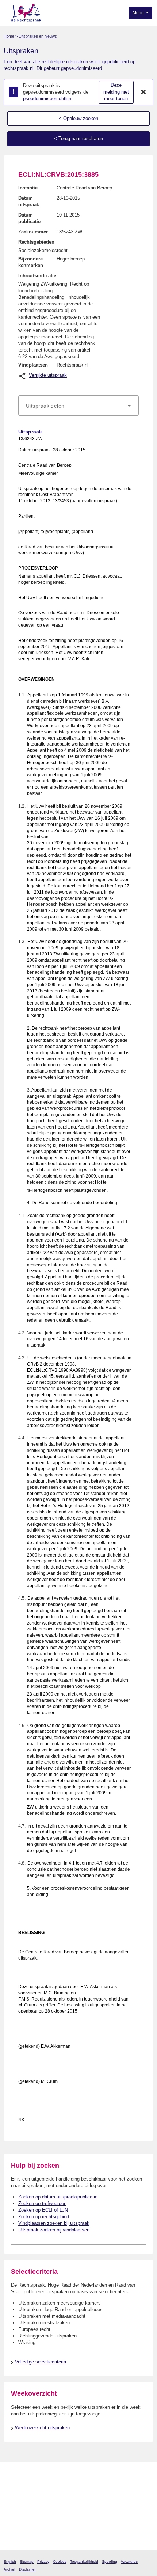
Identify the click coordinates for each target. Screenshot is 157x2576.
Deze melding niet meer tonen (116, 92)
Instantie (28, 188)
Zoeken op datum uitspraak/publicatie (58, 2197)
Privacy (43, 2562)
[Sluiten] (143, 92)
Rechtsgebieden (36, 242)
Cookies (60, 2562)
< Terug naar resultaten (78, 138)
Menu (139, 13)
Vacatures (129, 2562)
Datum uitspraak (29, 201)
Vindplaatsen (33, 365)
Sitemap (27, 2562)
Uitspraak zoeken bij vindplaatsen (54, 2230)
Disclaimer (27, 2569)
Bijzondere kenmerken (31, 262)
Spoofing (110, 2562)
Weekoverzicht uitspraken (42, 2428)
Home (9, 36)
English (10, 2562)
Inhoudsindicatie (37, 276)
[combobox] (78, 406)
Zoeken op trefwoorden (42, 2203)
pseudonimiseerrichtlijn (47, 99)
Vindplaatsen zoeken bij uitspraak (54, 2223)
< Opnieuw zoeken (78, 118)
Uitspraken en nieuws (38, 36)
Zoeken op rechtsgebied (44, 2217)
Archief (9, 2569)
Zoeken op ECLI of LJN (43, 2210)
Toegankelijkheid (84, 2562)
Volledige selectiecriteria (41, 2362)
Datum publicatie (29, 218)
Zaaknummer (33, 232)
